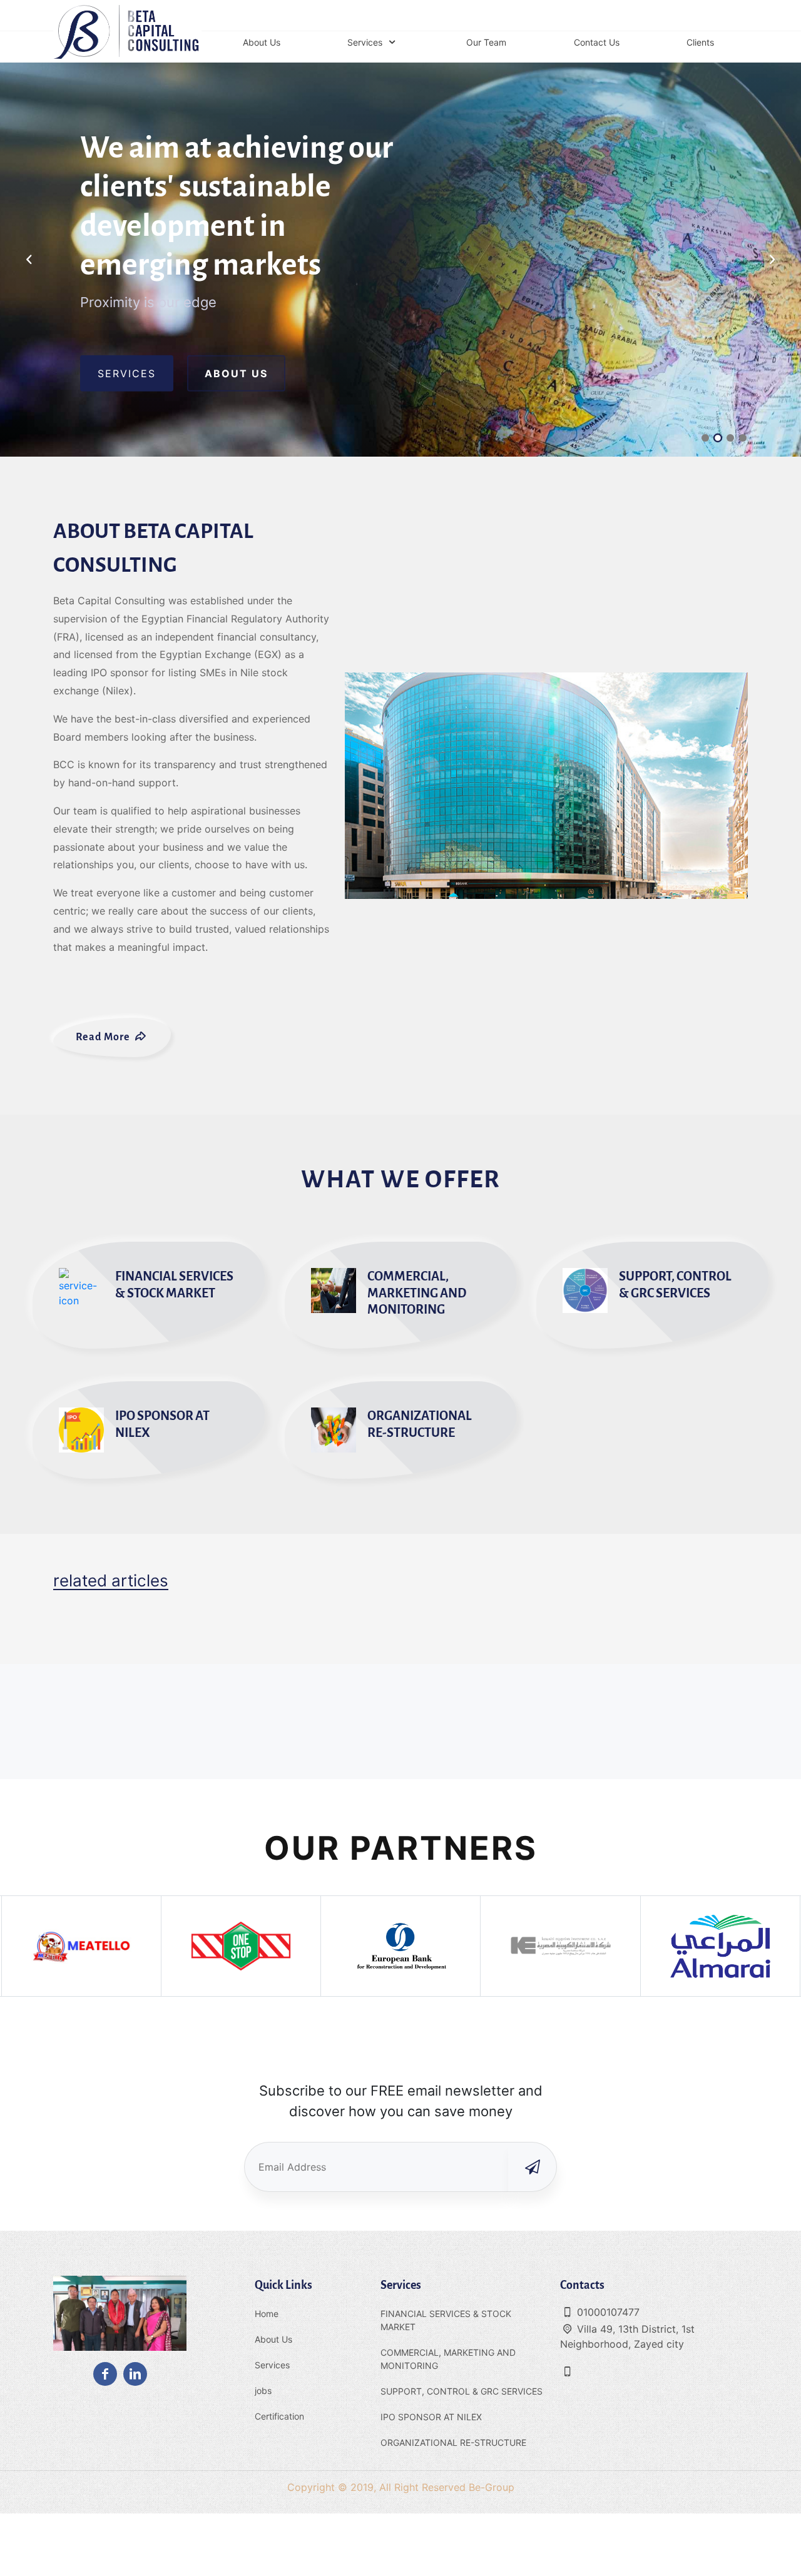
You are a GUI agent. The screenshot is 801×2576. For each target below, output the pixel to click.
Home (267, 2314)
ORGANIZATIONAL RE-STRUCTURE (453, 2442)
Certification (279, 2416)
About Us (273, 2339)
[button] (772, 260)
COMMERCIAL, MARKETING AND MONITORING (448, 2359)
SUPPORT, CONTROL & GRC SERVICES (462, 2391)
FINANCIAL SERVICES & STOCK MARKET (446, 2320)
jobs (263, 2391)
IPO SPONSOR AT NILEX (431, 2417)
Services (272, 2365)
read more (104, 1037)
